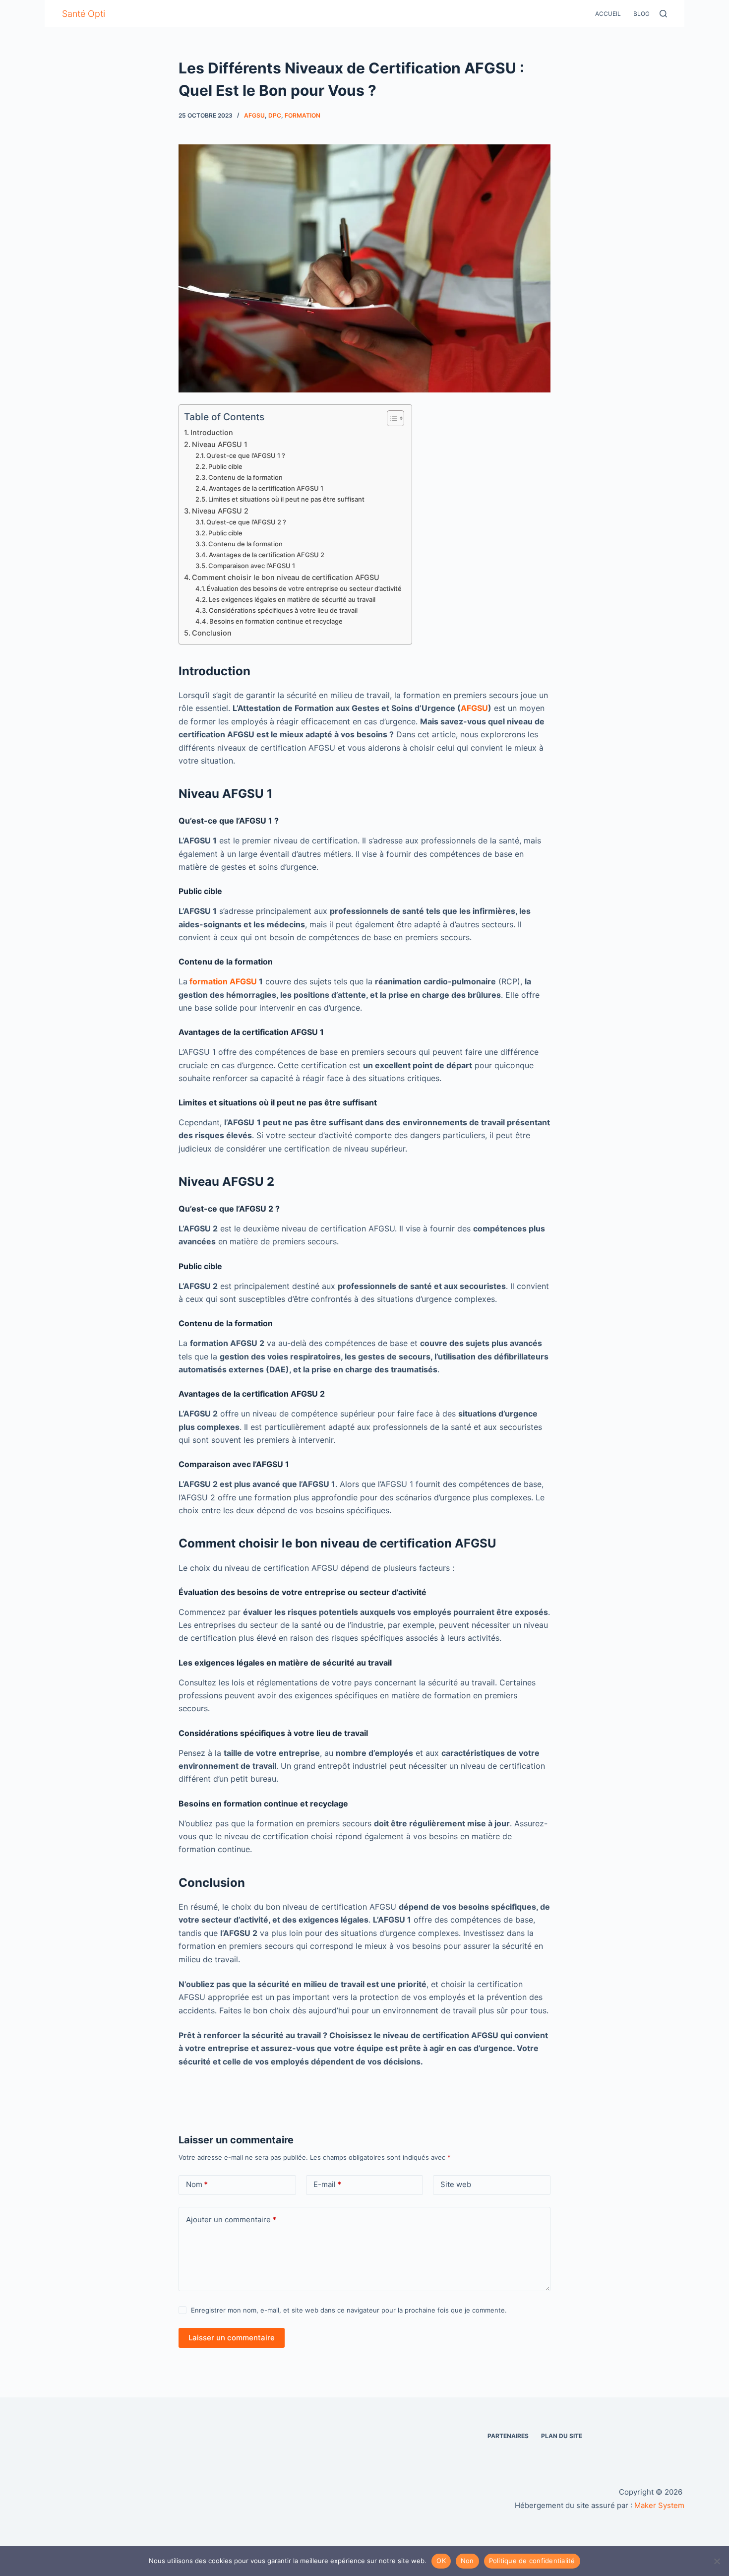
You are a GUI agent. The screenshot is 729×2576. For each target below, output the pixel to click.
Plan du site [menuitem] (562, 2436)
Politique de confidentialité (532, 2561)
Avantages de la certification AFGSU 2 (267, 555)
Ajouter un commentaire (231, 2220)
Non (467, 2561)
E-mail (327, 2184)
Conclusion (212, 633)
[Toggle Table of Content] (391, 418)
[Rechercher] (663, 14)
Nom (197, 2184)
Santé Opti (84, 14)
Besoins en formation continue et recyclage (276, 621)
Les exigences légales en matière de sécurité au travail (292, 599)
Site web (456, 2184)
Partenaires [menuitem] (508, 2436)
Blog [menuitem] (641, 14)
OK (441, 2561)
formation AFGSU (223, 981)
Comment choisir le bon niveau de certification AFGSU (286, 577)
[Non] (717, 2561)
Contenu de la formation (245, 477)
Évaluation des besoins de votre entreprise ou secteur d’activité (304, 588)
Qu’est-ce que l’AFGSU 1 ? (246, 455)
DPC (275, 115)
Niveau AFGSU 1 (220, 444)
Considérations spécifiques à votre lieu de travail (283, 610)
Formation (303, 115)
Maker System (659, 2505)
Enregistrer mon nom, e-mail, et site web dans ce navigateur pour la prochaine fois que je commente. (349, 2310)
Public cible (225, 466)
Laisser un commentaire (232, 2338)
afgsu (254, 115)
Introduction (212, 432)
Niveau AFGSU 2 (220, 511)
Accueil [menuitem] (608, 14)
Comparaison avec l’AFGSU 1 (252, 566)
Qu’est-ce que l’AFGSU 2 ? (246, 522)
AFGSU (474, 708)
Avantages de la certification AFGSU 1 (266, 488)
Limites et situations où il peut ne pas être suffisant (286, 499)
